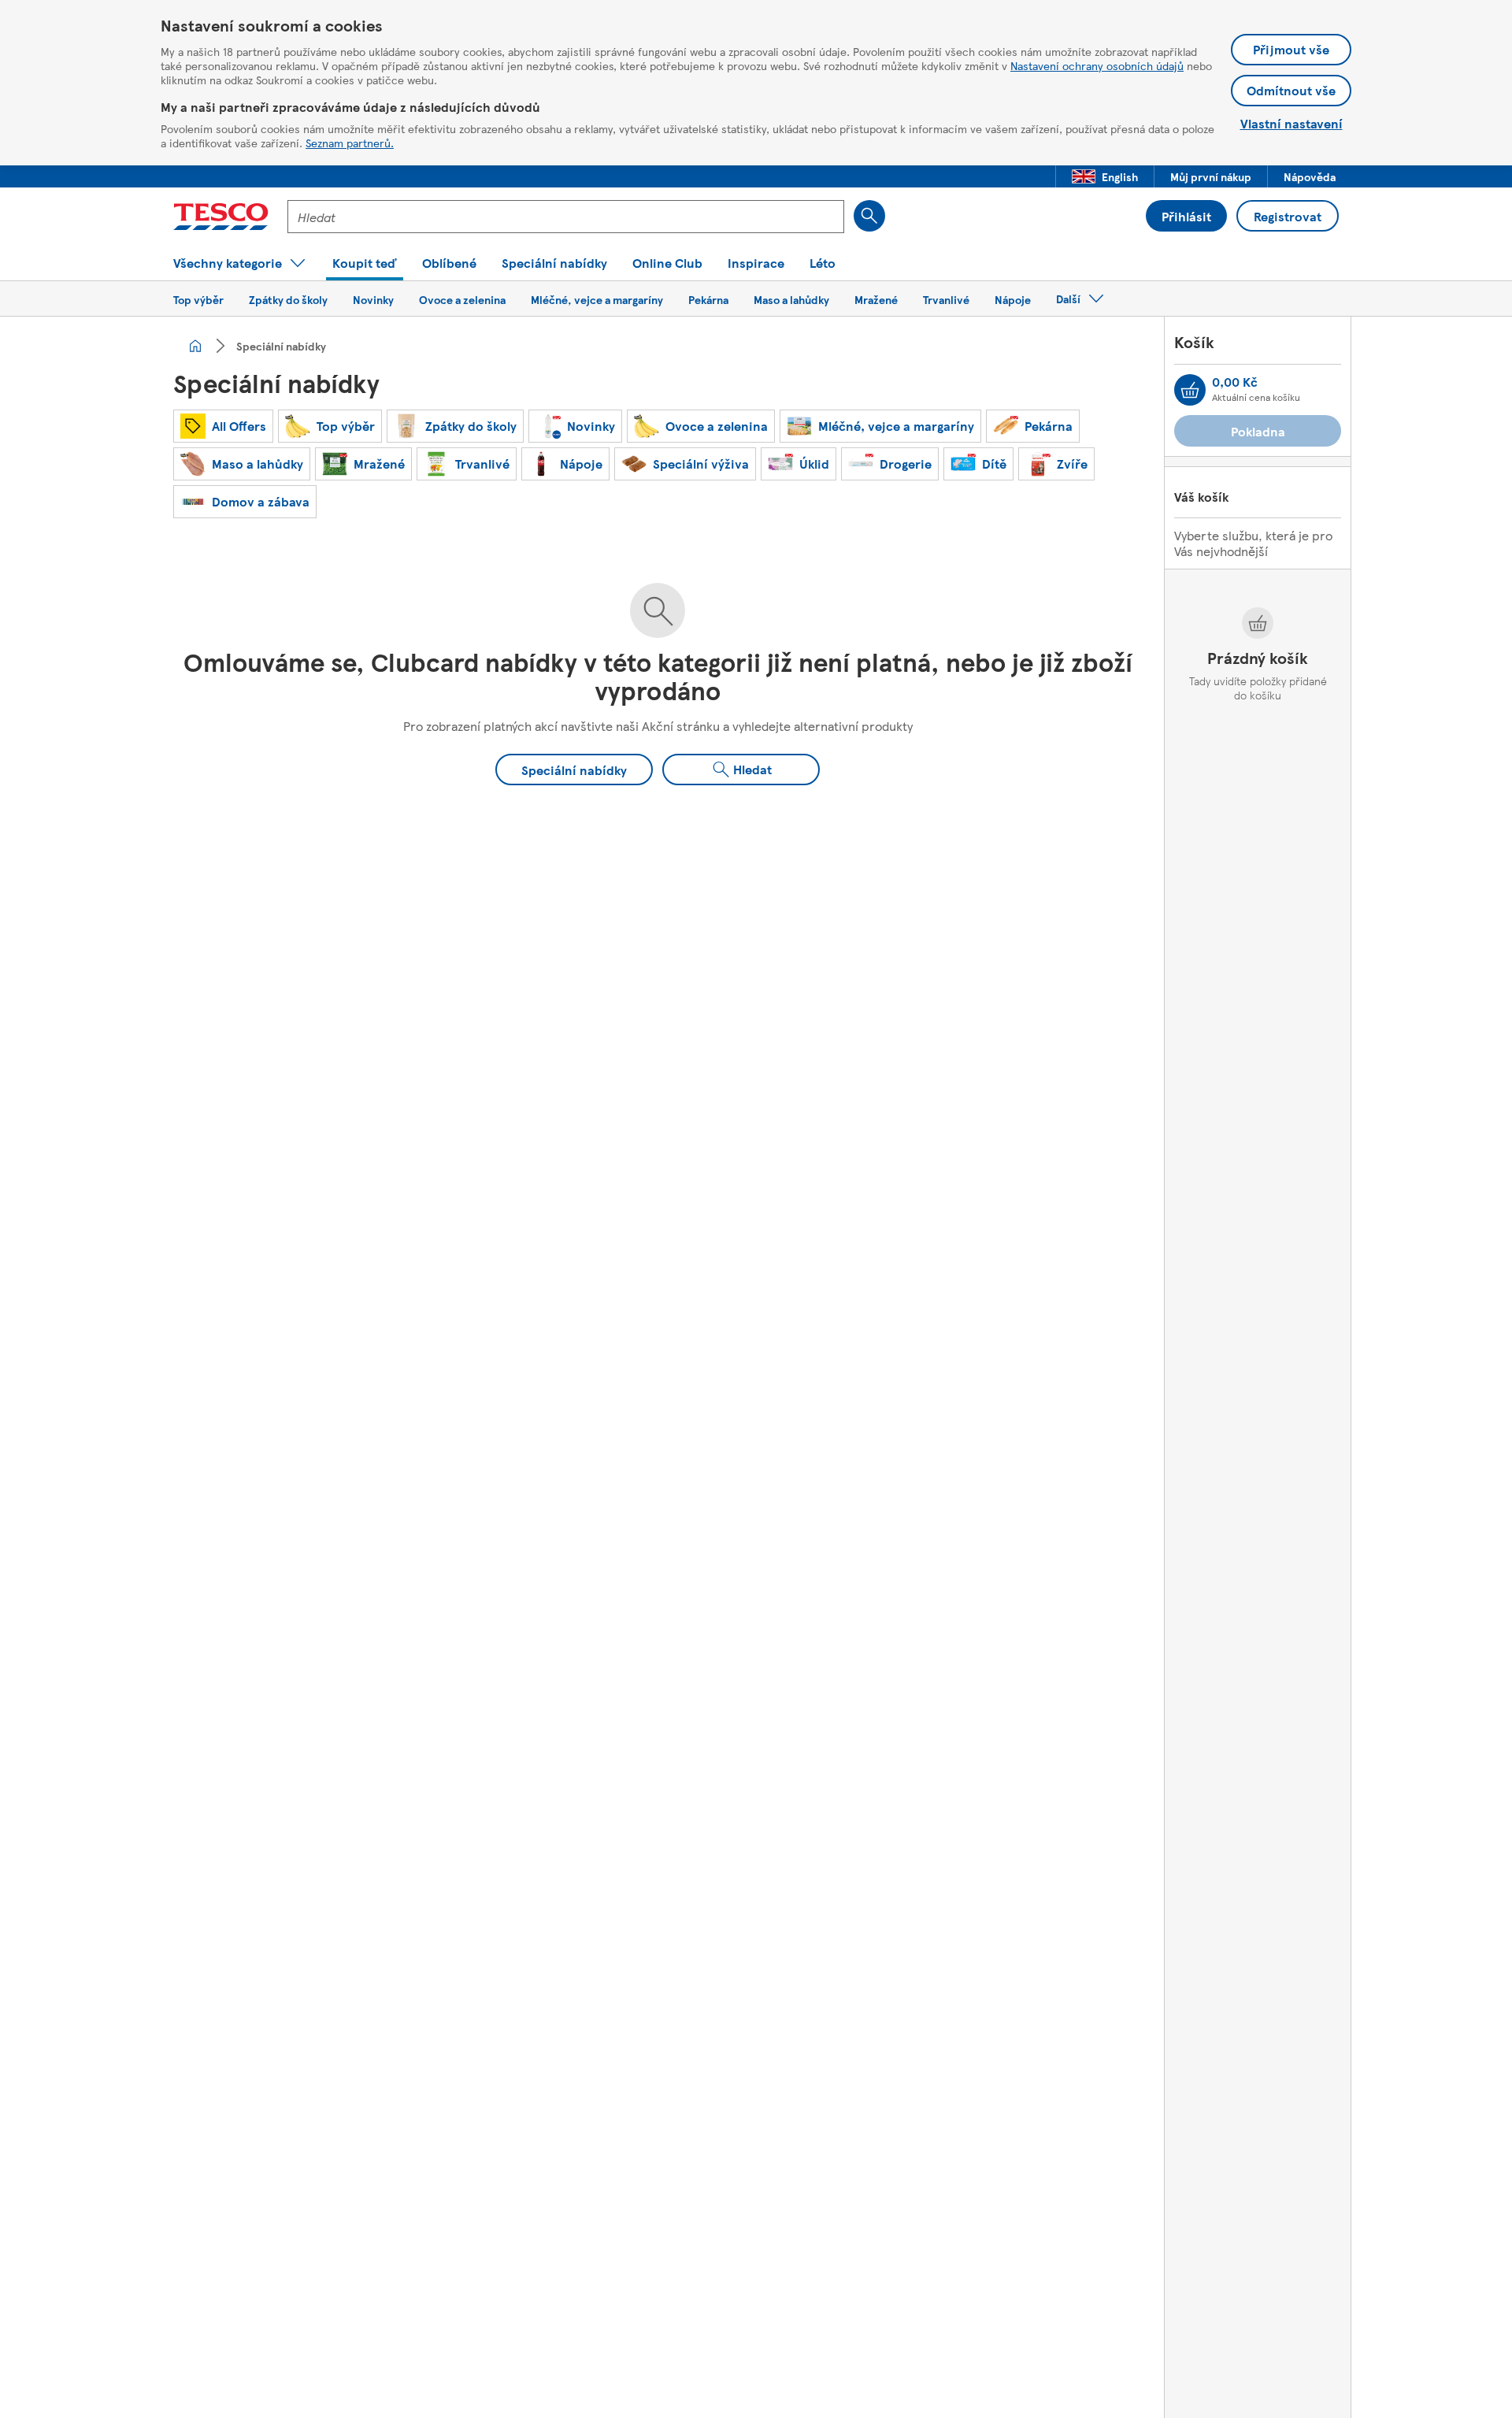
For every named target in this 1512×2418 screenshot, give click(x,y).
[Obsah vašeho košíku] (1190, 390)
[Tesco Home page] (221, 217)
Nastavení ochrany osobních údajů (1097, 65)
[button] (1105, 176)
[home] (195, 346)
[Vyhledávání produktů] (869, 216)
